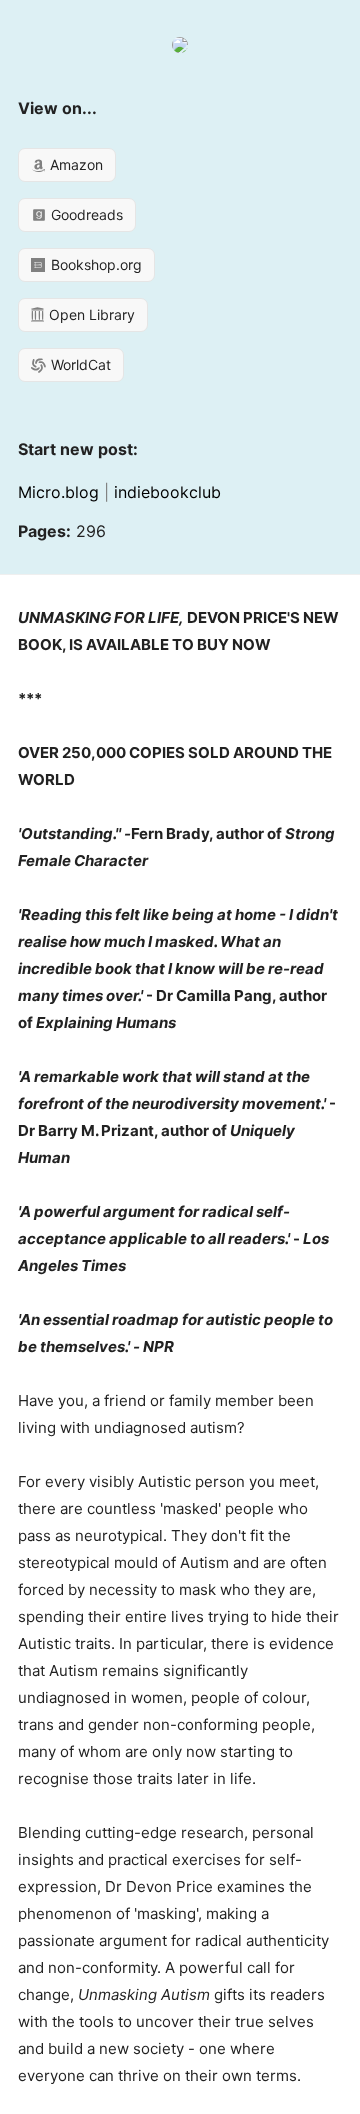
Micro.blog (58, 492)
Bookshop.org (94, 264)
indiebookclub (167, 492)
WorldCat (79, 364)
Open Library (90, 314)
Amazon (74, 164)
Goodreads (85, 214)
